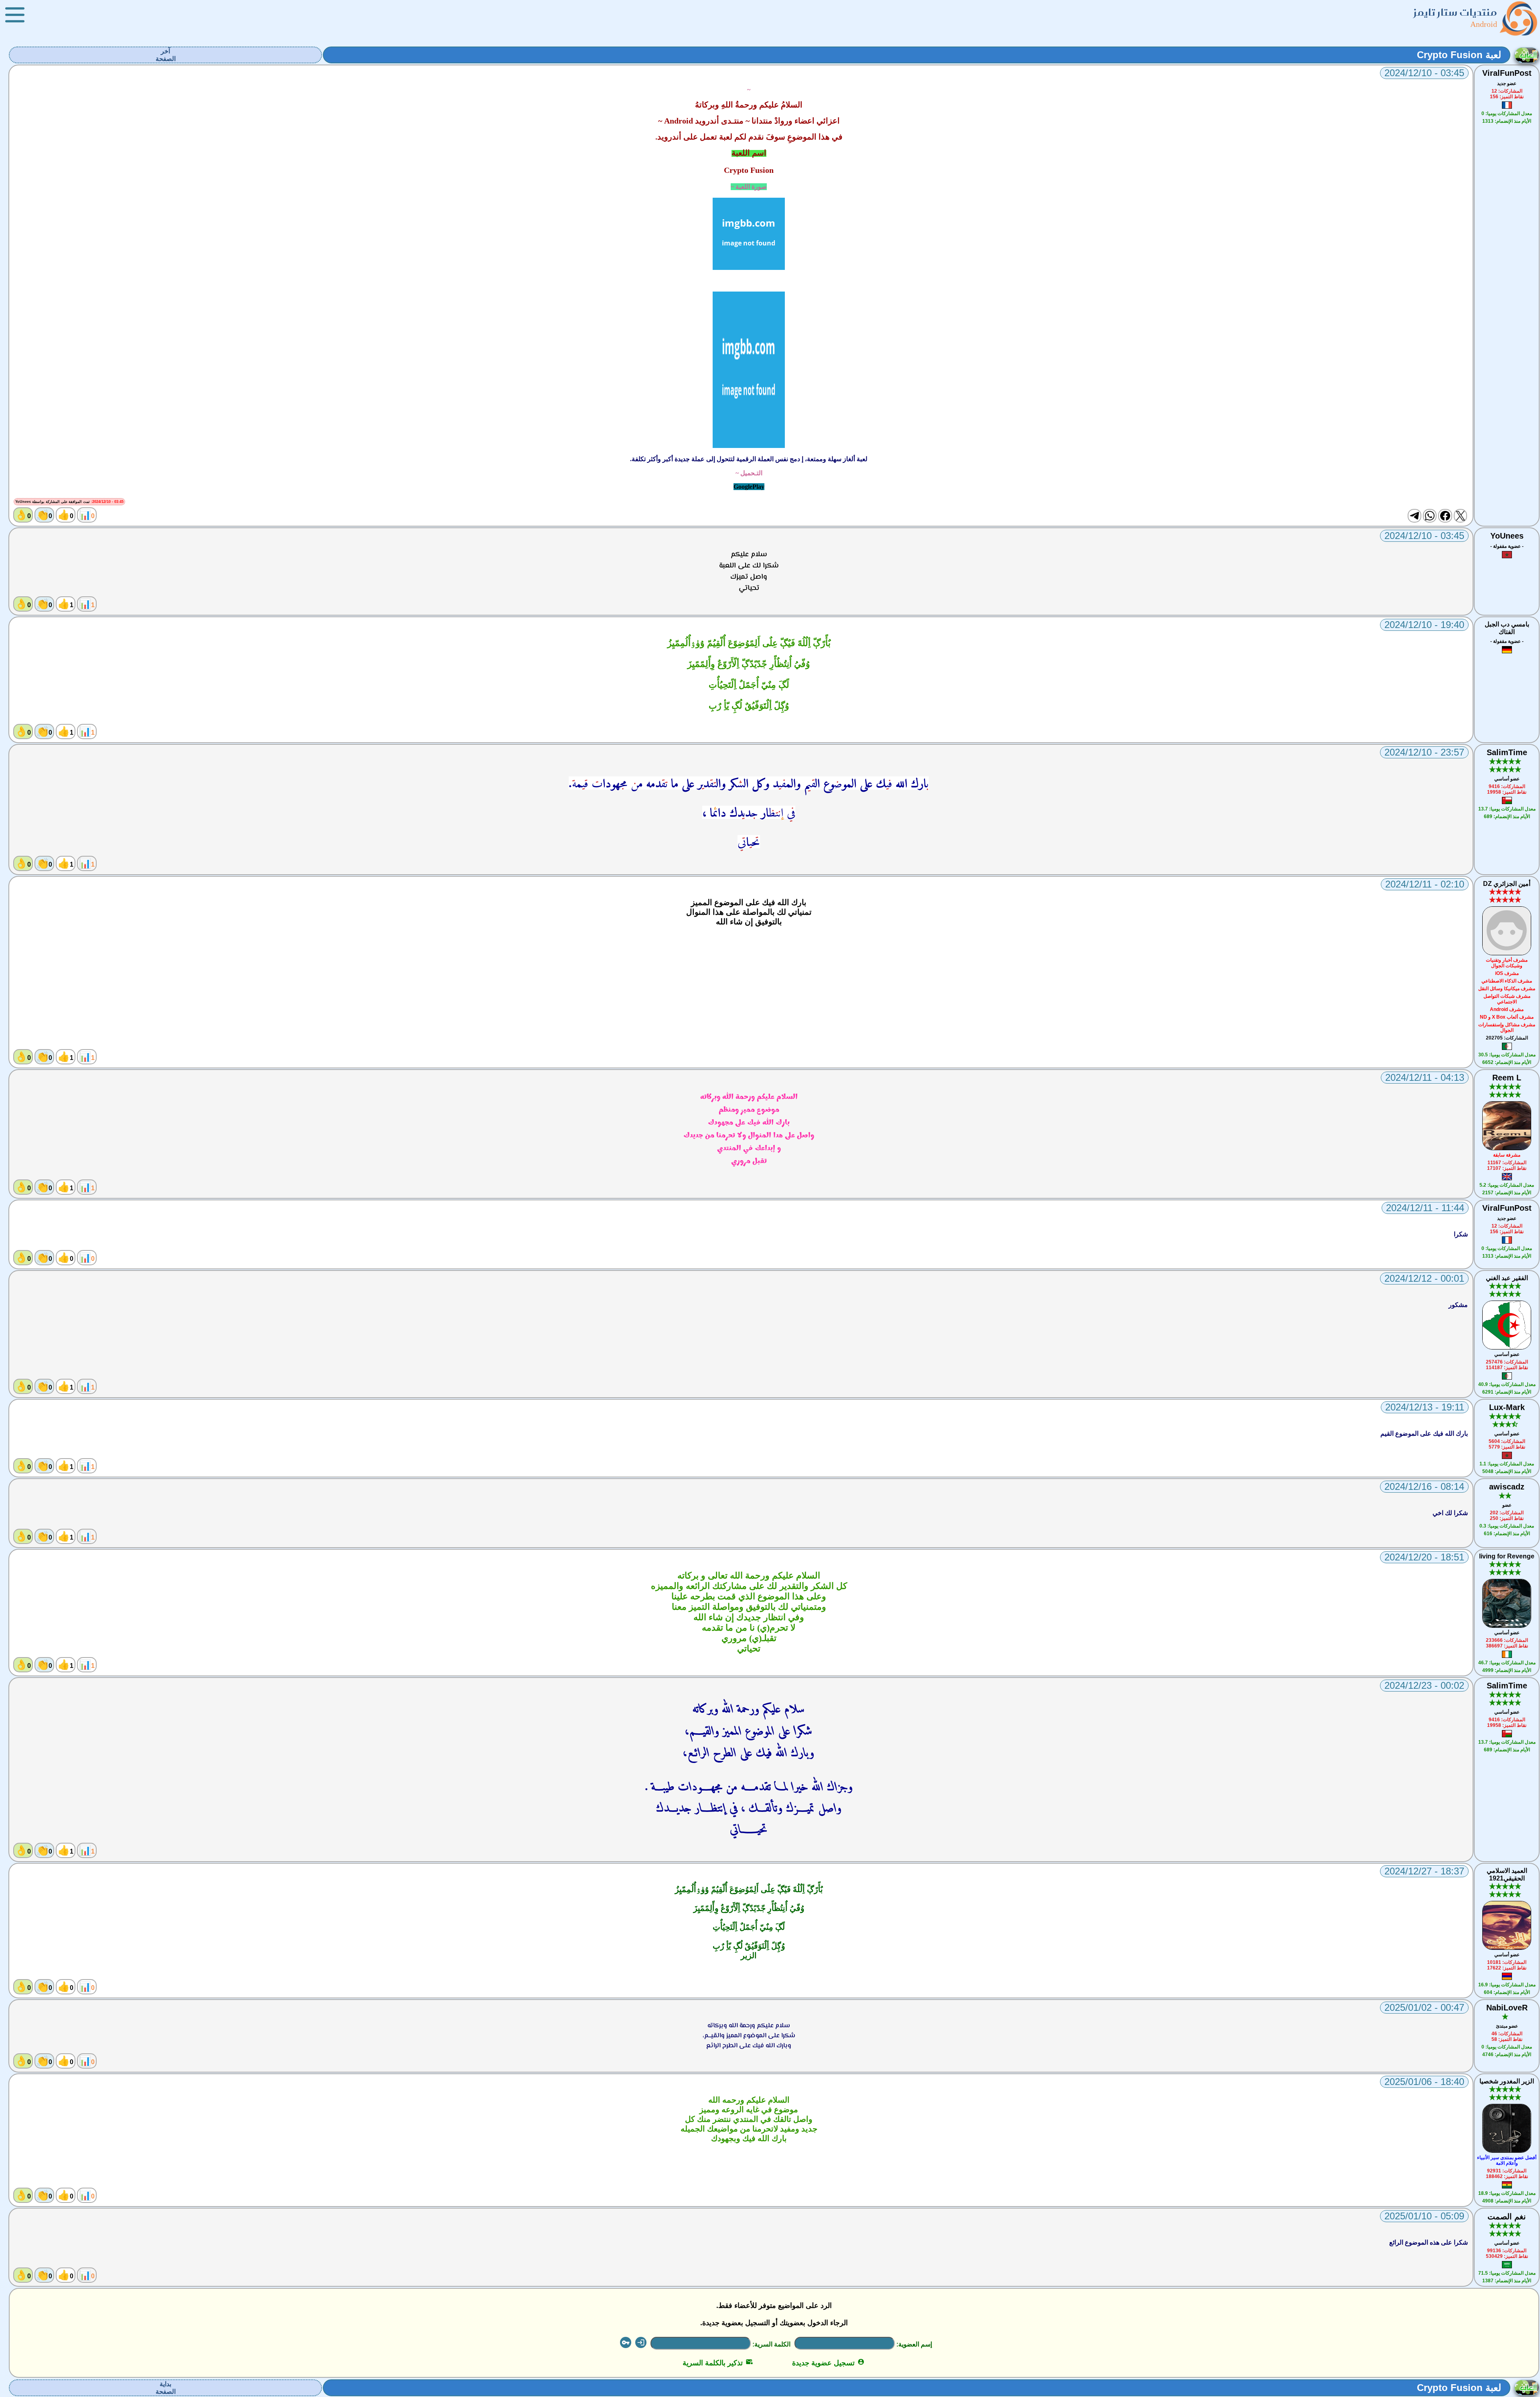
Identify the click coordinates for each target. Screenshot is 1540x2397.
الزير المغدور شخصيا (1507, 2081)
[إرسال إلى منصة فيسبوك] (1445, 516)
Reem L (1507, 1078)
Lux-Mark (1507, 1407)
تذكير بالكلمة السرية (718, 2363)
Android (1484, 24)
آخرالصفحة (166, 55)
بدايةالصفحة (166, 2388)
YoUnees (1507, 536)
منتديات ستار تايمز (1455, 12)
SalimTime (1507, 752)
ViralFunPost (1507, 73)
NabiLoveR (1507, 2008)
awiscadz (1507, 1487)
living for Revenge (1507, 1556)
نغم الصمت (1507, 2217)
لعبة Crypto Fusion (1459, 55)
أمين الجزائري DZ (1507, 884)
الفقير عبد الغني (1507, 1278)
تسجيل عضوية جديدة (828, 2363)
